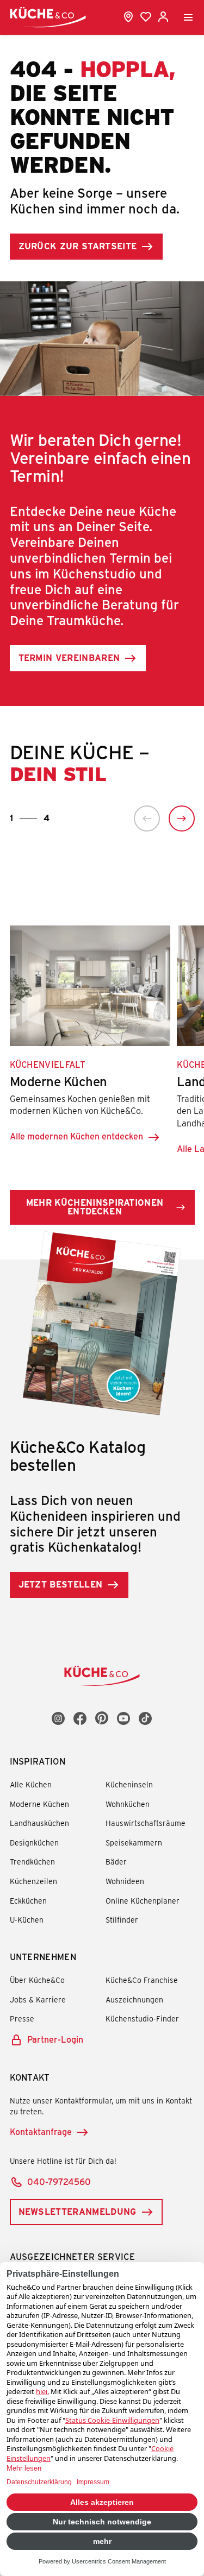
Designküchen (34, 1843)
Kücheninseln (129, 1784)
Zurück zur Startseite (78, 246)
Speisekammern (134, 1843)
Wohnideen (125, 1881)
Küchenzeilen (33, 1881)
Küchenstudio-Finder (142, 2018)
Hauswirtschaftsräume (146, 1823)
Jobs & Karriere (38, 1999)
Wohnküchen (128, 1804)
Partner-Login (55, 2039)
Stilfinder (122, 1920)
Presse (22, 2018)
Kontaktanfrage (41, 2131)
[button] (147, 818)
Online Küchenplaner (143, 1901)
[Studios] (128, 17)
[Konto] (163, 17)
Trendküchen (32, 1862)
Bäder (116, 1862)
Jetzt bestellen (61, 1584)
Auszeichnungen (134, 1999)
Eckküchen (28, 1901)
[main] (102, 816)
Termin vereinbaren (69, 657)
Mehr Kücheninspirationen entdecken (95, 1207)
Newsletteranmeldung (78, 2211)
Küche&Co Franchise (142, 1980)
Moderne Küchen (39, 1804)
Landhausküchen (39, 1823)
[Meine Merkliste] (146, 17)
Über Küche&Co (37, 1980)
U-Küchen (27, 1920)
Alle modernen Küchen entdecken (76, 1136)
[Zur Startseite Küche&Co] (48, 17)
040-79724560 (59, 2181)
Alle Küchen (31, 1784)
